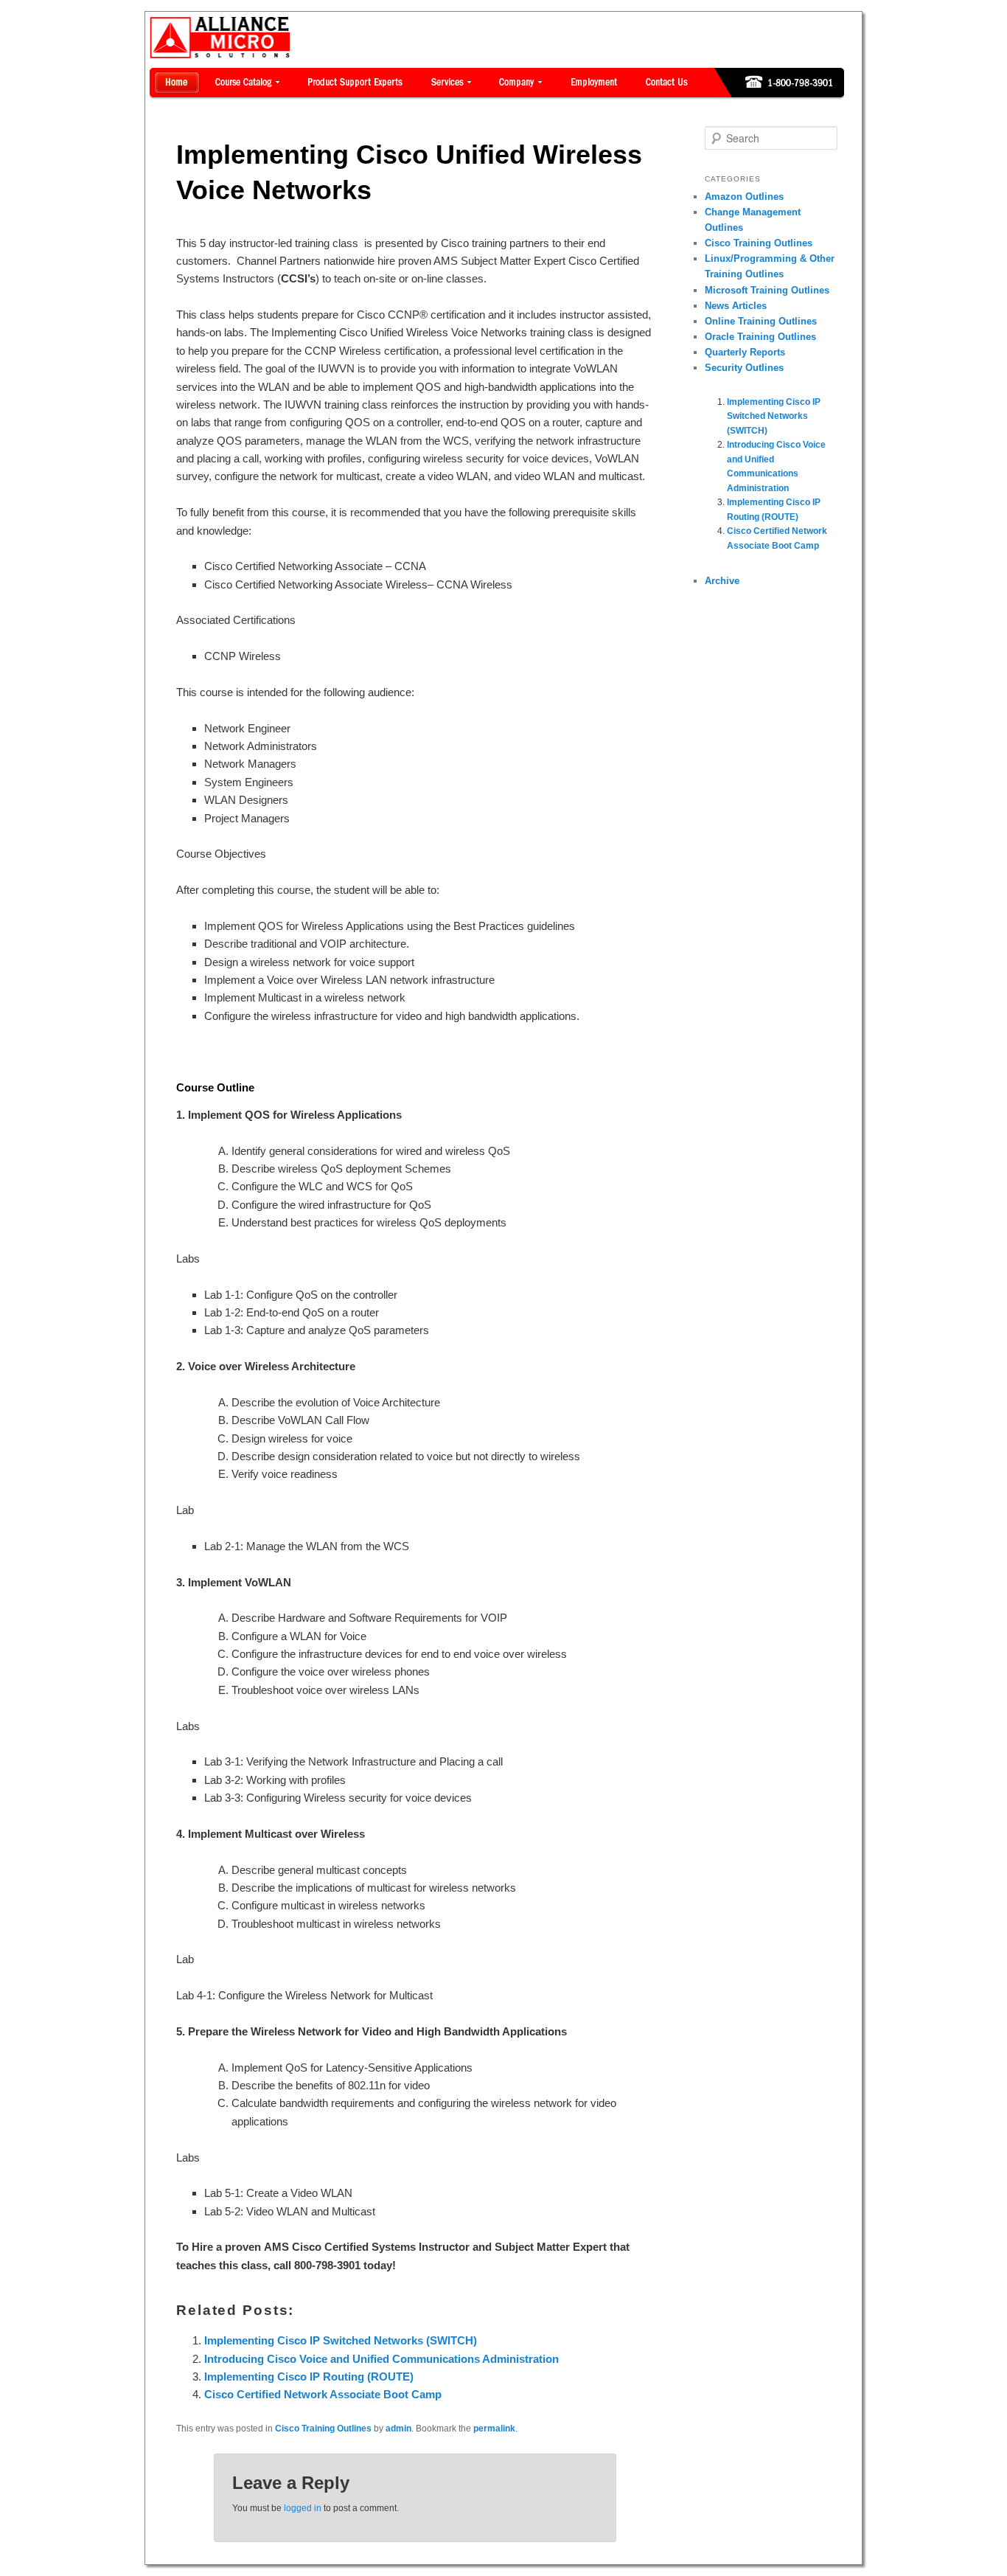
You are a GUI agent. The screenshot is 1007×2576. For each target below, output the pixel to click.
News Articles (736, 306)
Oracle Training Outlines (760, 337)
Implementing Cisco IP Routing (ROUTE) (309, 2377)
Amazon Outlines (744, 197)
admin (398, 2429)
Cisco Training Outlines (323, 2429)
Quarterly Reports (745, 352)
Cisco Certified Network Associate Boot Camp (323, 2394)
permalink (494, 2429)
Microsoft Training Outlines (767, 290)
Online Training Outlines (761, 321)
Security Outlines (744, 368)
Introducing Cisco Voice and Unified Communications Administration (381, 2359)
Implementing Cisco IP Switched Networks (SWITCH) (341, 2340)
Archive (722, 581)
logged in (303, 2508)
